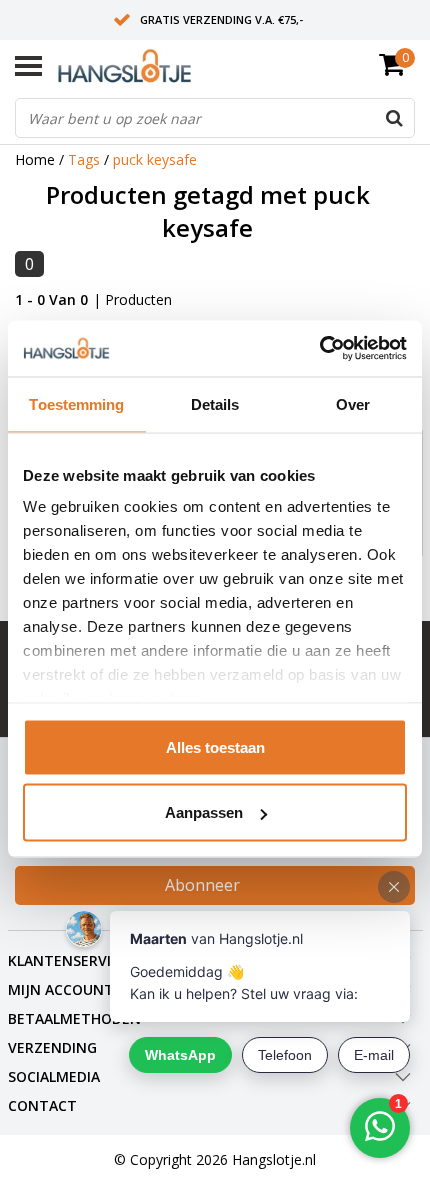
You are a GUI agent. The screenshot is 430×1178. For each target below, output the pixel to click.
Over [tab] (353, 403)
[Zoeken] (394, 118)
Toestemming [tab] (76, 403)
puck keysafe (155, 159)
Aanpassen (204, 812)
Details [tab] (215, 403)
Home (35, 159)
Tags (84, 159)
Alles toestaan (215, 746)
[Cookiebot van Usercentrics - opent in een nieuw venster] (319, 349)
